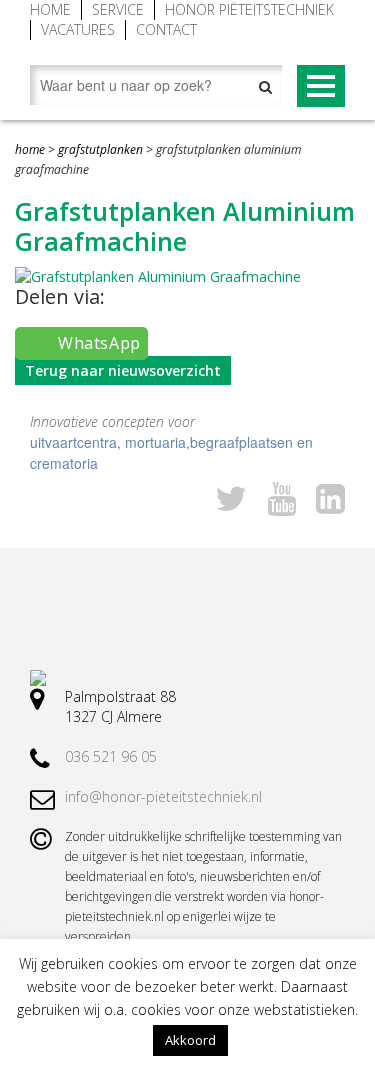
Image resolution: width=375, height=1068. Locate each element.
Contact (166, 29)
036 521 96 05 (111, 756)
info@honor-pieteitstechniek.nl (163, 796)
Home (50, 9)
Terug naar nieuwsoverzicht (123, 370)
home (30, 149)
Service (118, 9)
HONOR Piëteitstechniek (249, 9)
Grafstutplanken (100, 149)
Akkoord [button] (190, 1040)
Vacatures (78, 29)
